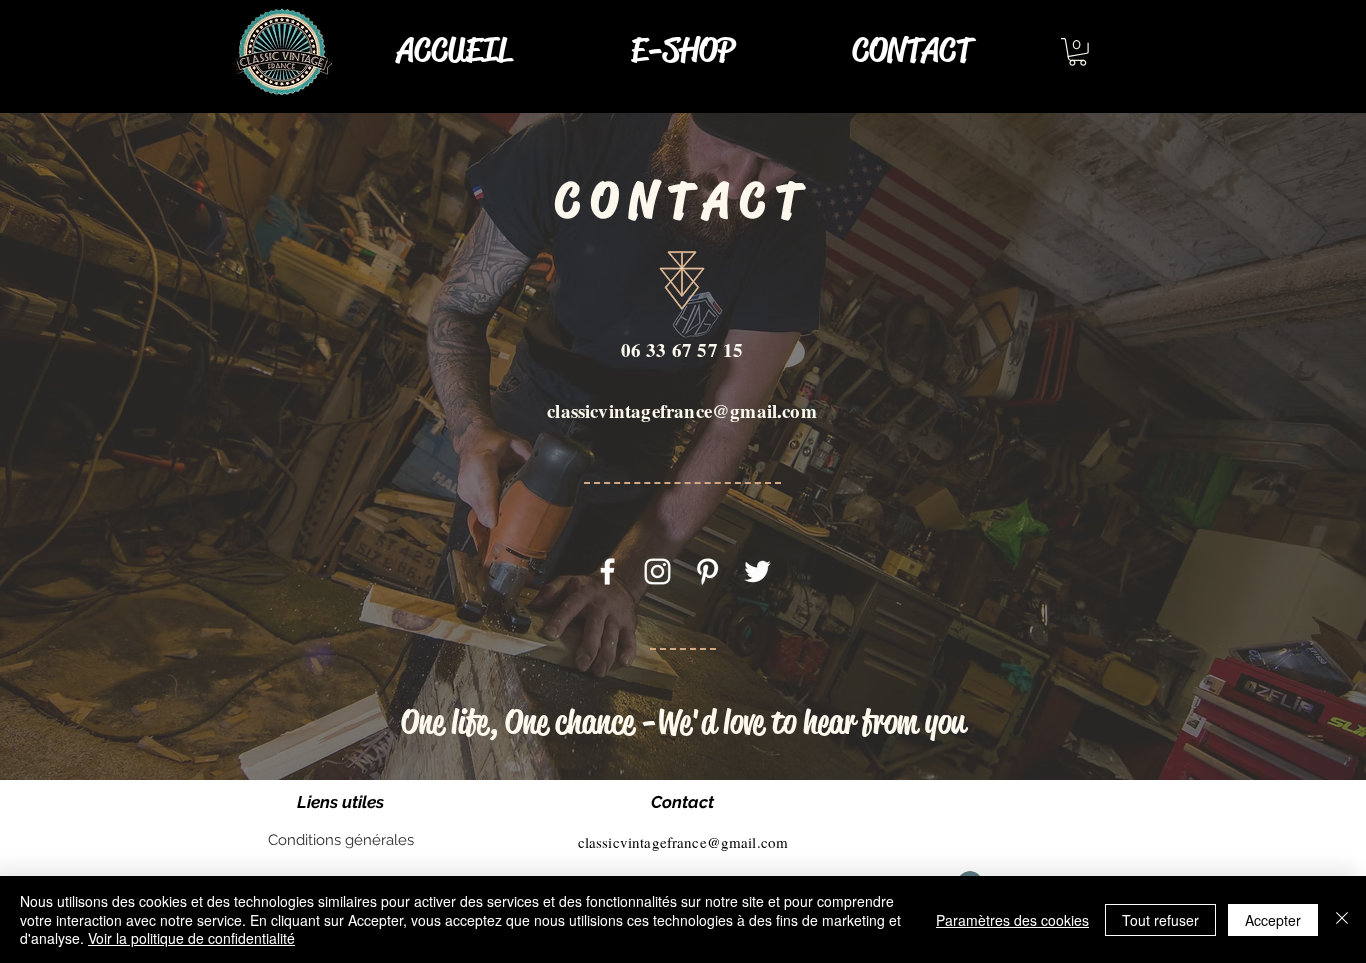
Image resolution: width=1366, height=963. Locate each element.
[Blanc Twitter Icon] (757, 571)
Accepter (1273, 920)
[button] (1077, 52)
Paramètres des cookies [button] (1012, 920)
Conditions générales (341, 840)
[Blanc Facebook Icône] (607, 571)
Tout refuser (1160, 920)
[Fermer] (1342, 919)
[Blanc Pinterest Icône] (707, 571)
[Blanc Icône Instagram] (657, 571)
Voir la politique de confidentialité (191, 938)
